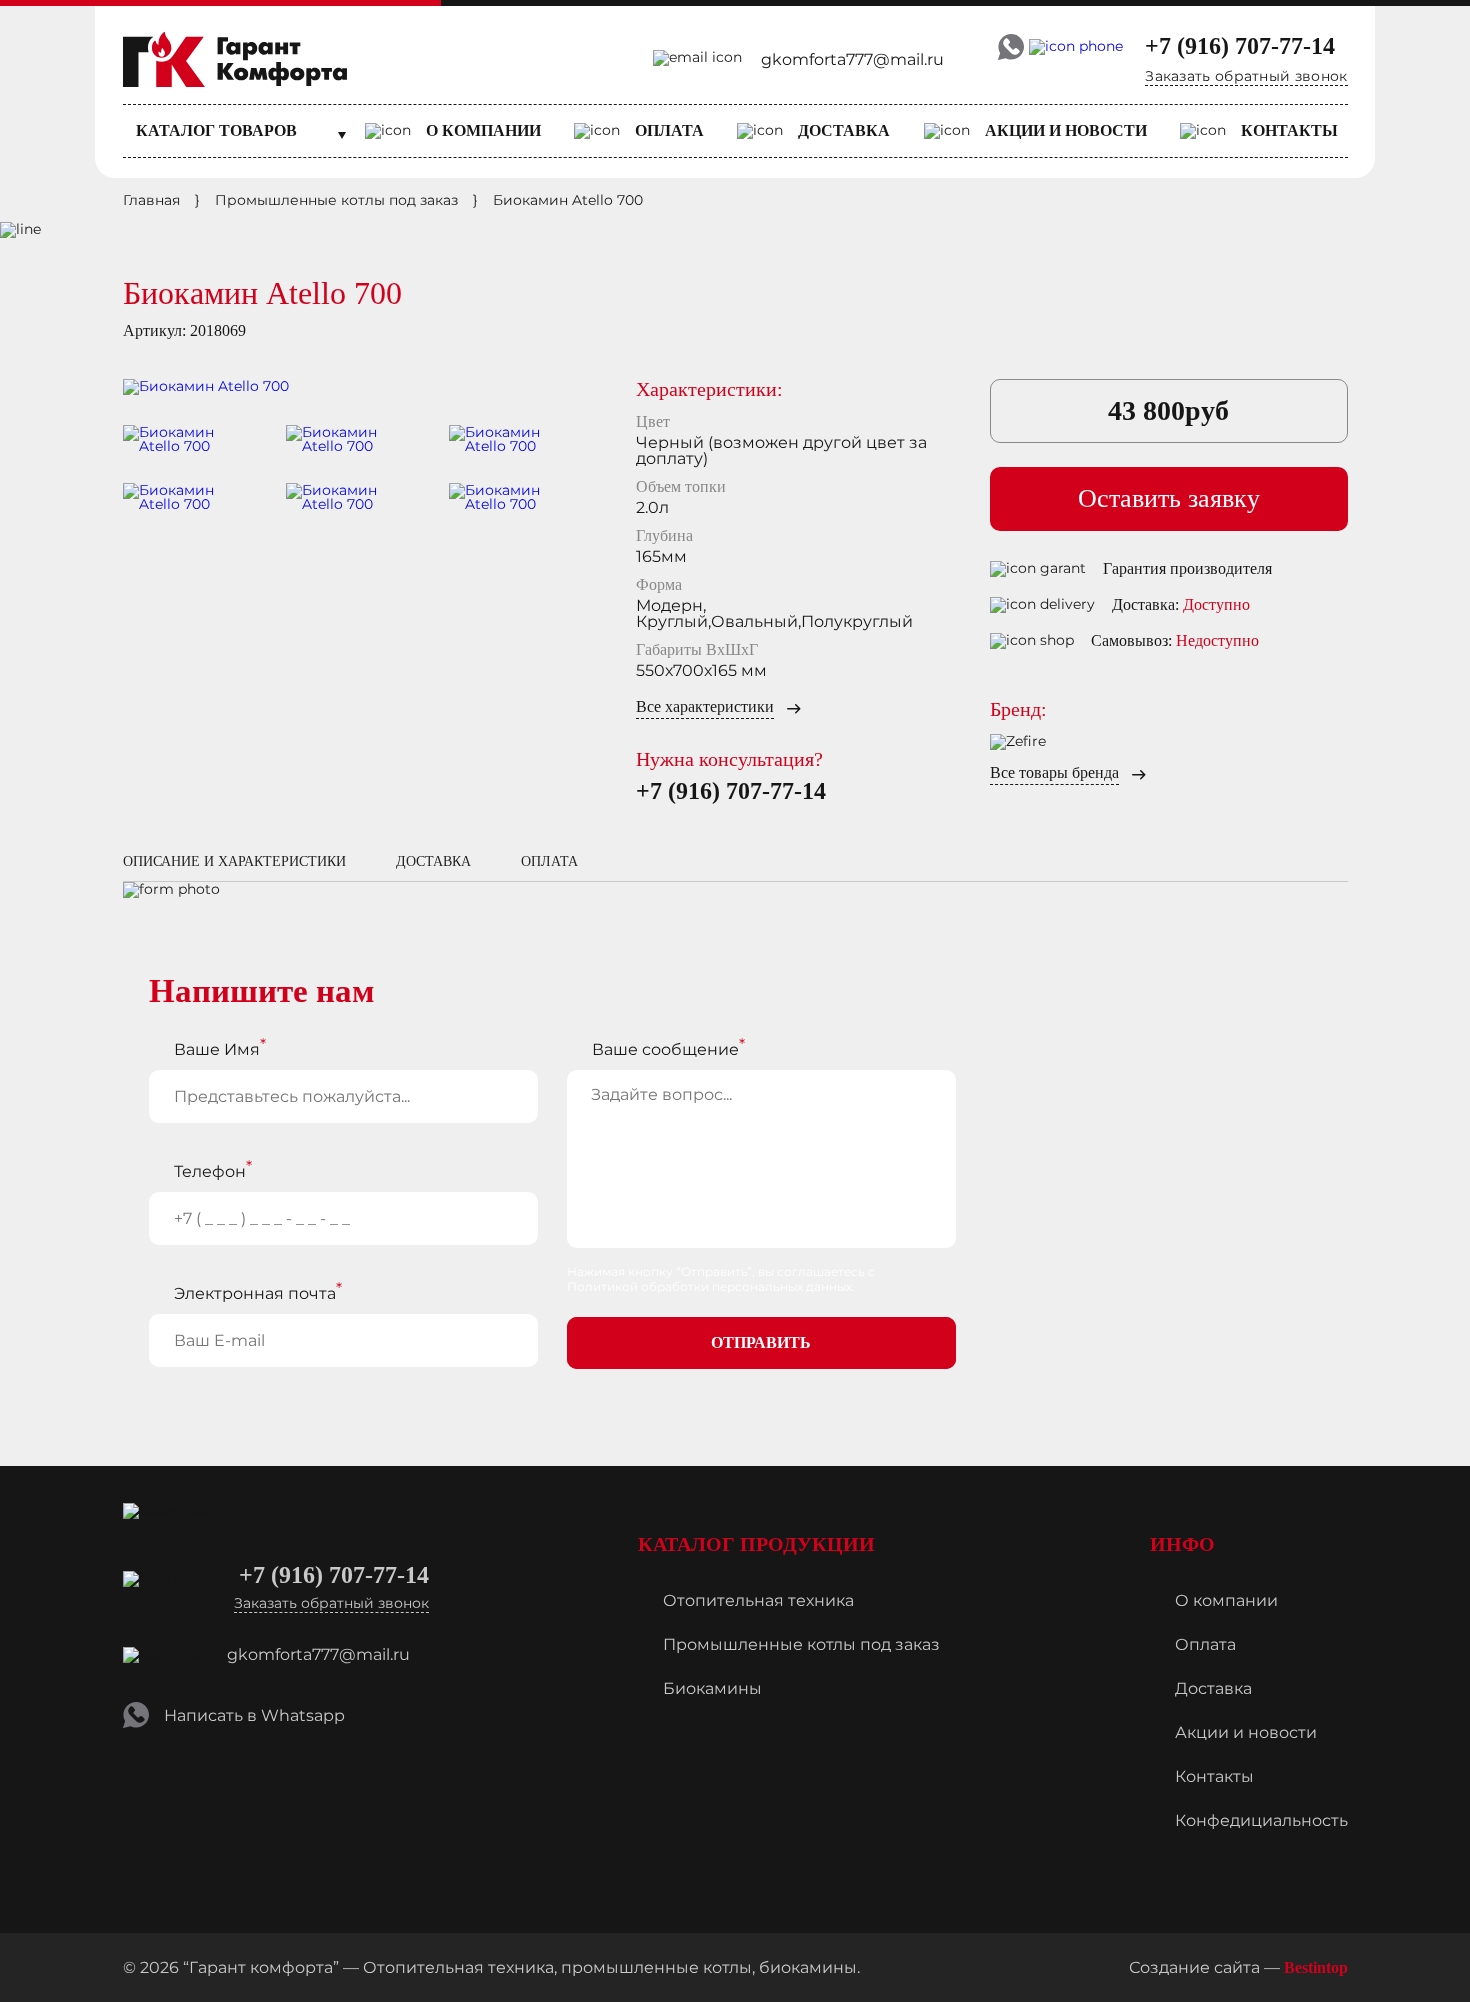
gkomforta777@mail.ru (852, 59)
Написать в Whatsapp (254, 1715)
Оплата (669, 130)
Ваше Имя (217, 1049)
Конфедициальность (1261, 1820)
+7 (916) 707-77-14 (1240, 46)
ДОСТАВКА (433, 861)
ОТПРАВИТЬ (761, 1342)
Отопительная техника (758, 1600)
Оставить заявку (1169, 498)
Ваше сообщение (665, 1049)
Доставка (844, 130)
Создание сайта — (1238, 1967)
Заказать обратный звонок (1246, 76)
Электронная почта (255, 1293)
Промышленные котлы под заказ (801, 1644)
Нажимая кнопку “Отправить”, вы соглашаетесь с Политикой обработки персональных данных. (721, 1279)
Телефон (210, 1171)
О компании (483, 130)
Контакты (1289, 130)
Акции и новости (1066, 130)
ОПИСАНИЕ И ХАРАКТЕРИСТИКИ (234, 861)
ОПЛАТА (549, 861)
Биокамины (712, 1688)
